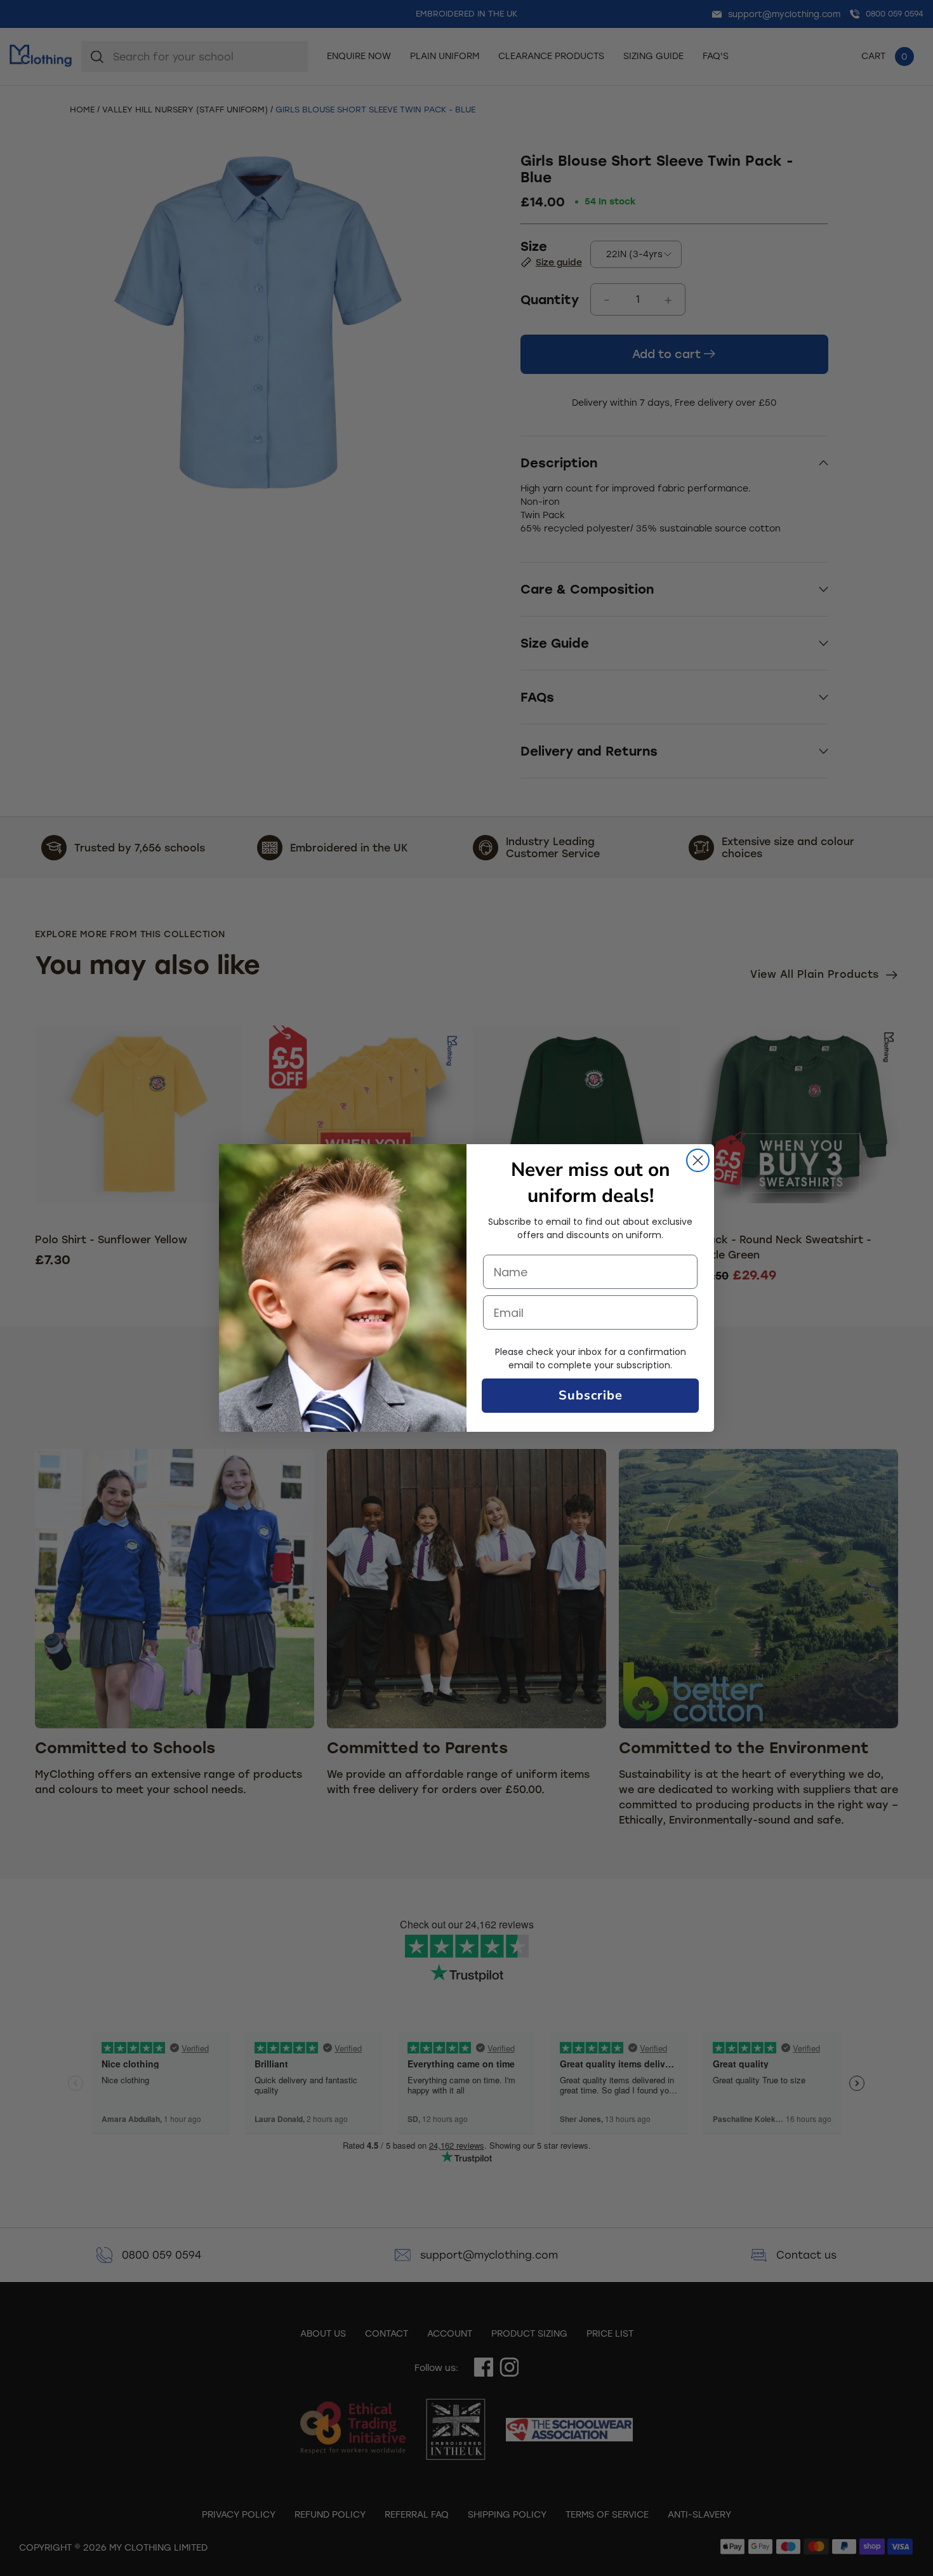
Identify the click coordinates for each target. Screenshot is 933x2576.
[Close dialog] (698, 1160)
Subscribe (591, 1395)
